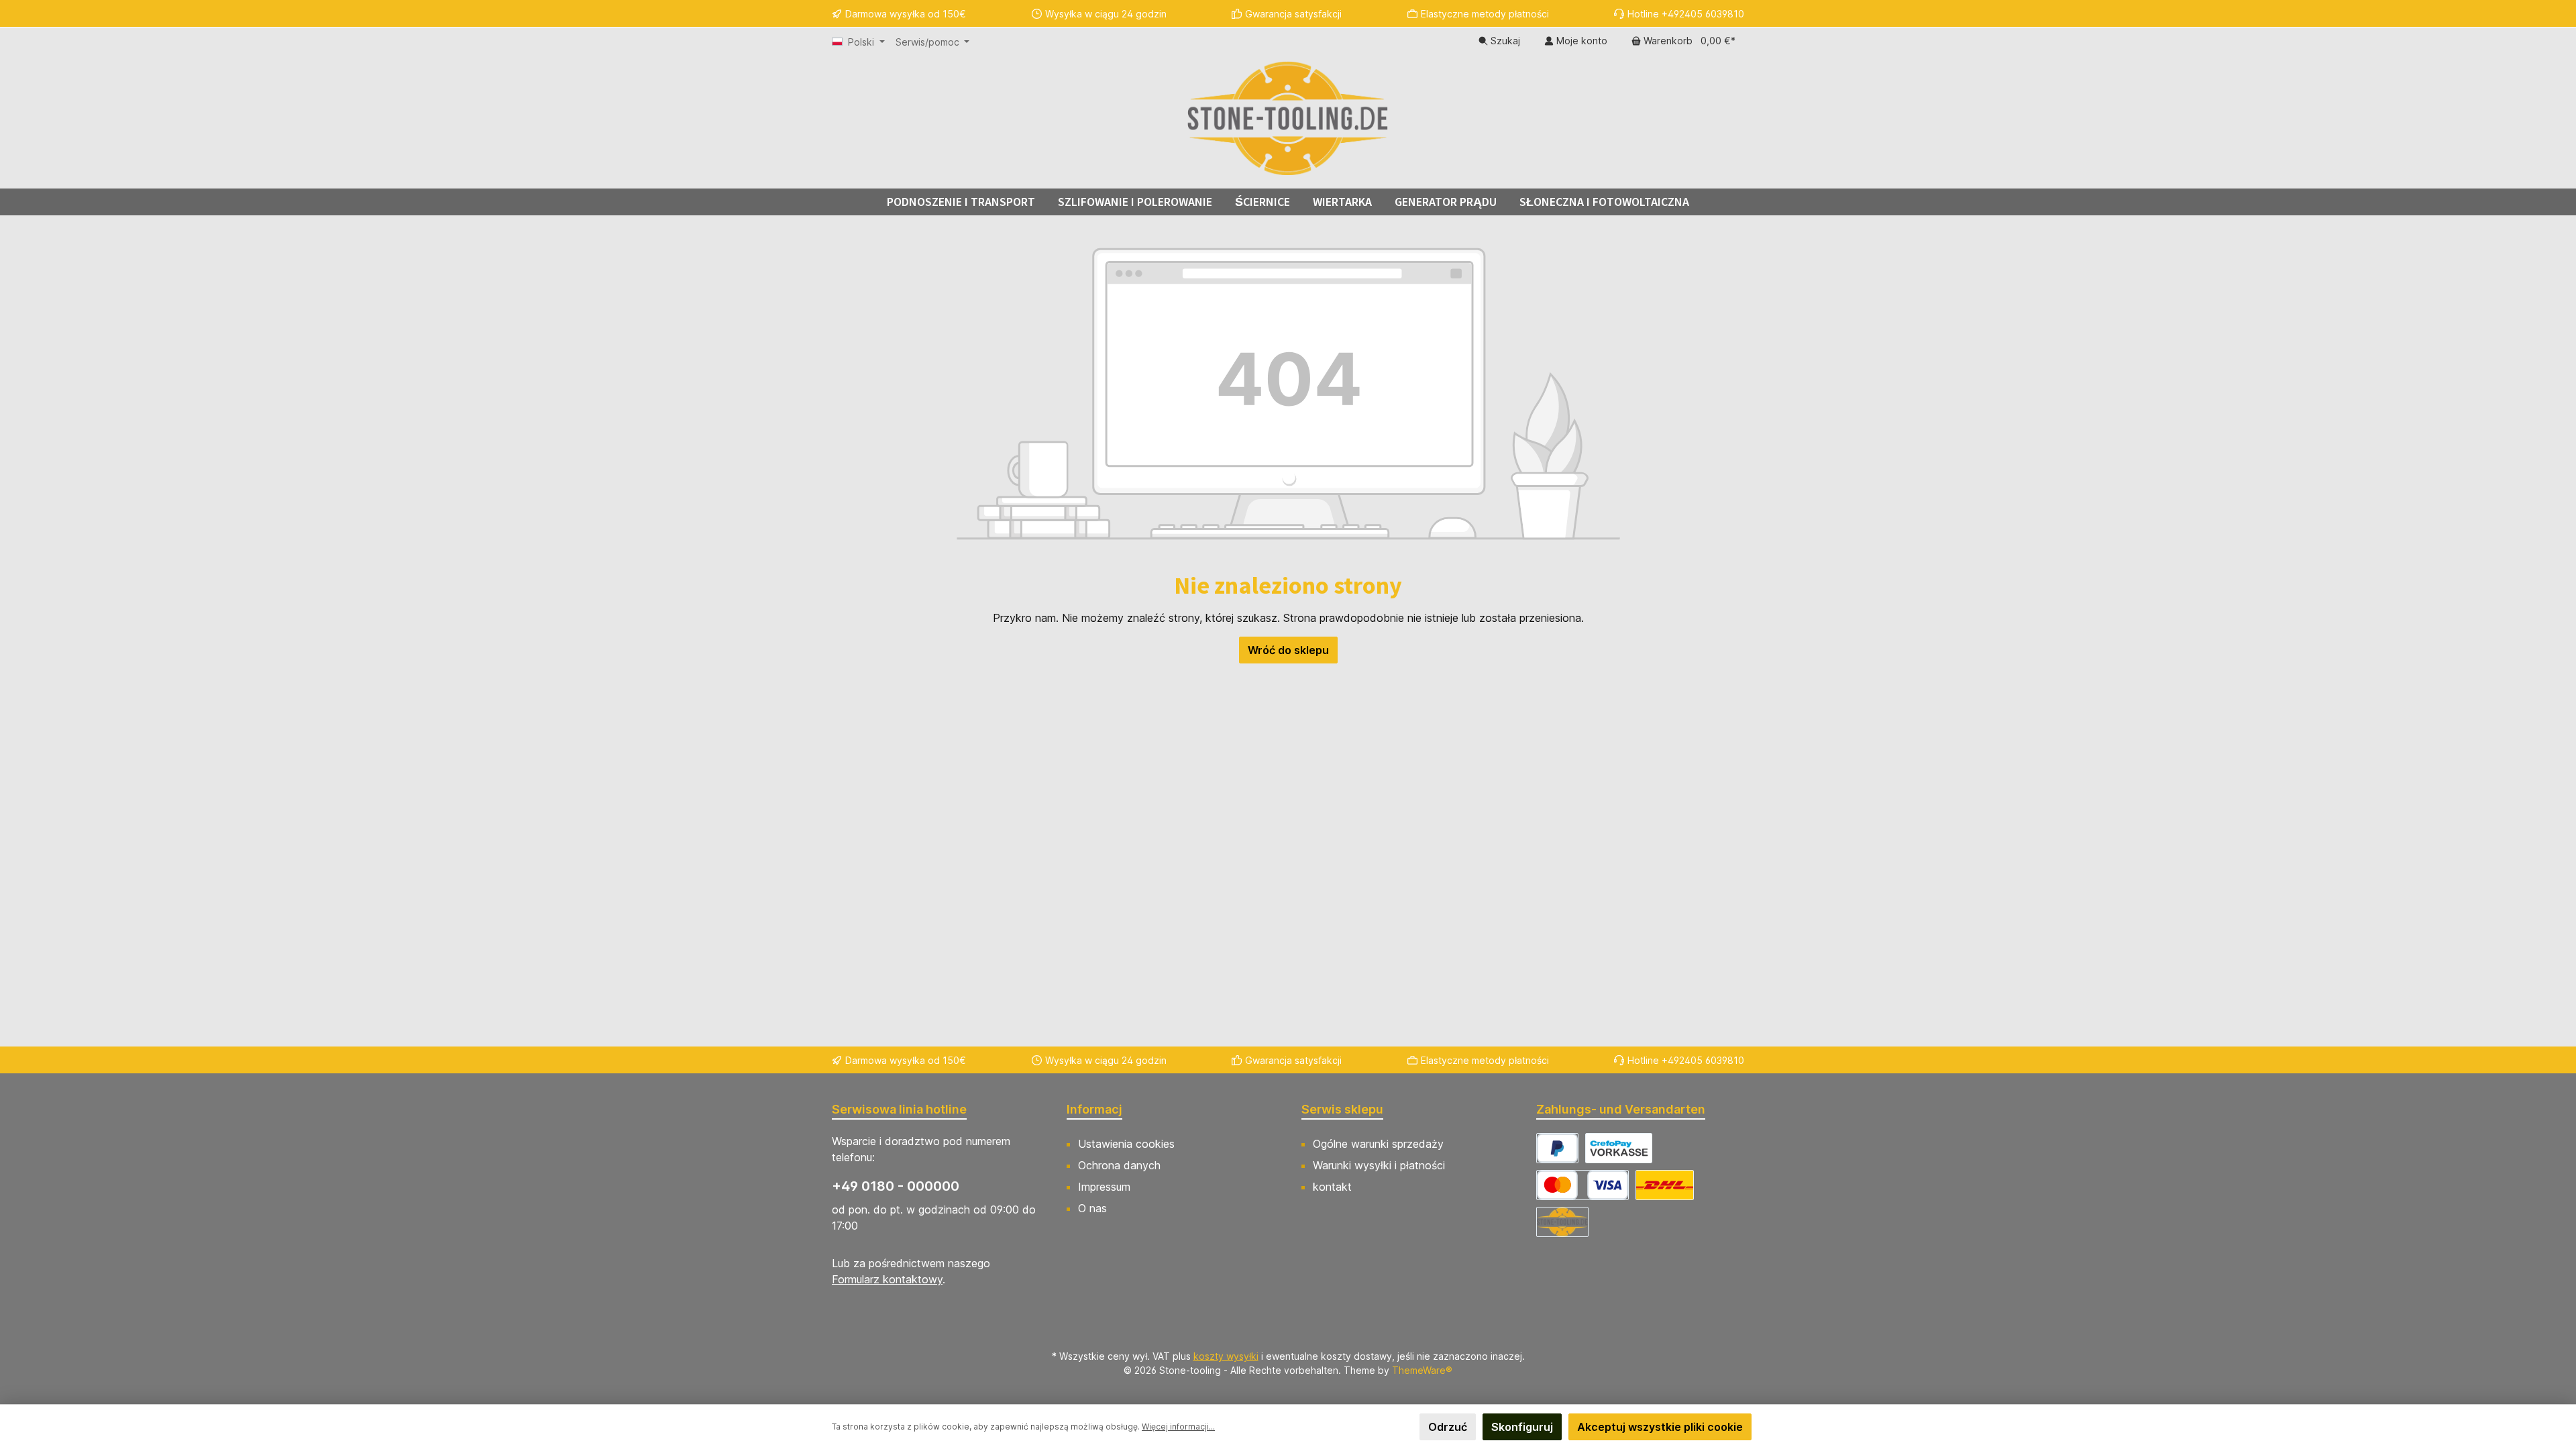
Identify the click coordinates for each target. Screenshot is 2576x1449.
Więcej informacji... (1178, 1427)
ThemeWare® (1422, 1370)
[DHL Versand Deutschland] (1665, 1185)
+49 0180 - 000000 (896, 1186)
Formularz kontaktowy (887, 1279)
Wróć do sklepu (1288, 650)
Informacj (1094, 1109)
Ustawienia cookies (1126, 1144)
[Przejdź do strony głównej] (1288, 118)
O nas (1092, 1208)
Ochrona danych (1119, 1165)
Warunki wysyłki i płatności (1379, 1165)
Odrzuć (1448, 1427)
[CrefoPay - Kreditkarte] (1582, 1185)
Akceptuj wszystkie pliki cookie (1660, 1427)
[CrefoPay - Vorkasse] (1619, 1148)
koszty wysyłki (1226, 1356)
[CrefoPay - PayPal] (1557, 1148)
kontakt (1332, 1187)
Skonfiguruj (1522, 1427)
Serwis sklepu (1342, 1109)
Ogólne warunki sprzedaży (1378, 1144)
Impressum (1104, 1187)
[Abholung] (1562, 1222)
